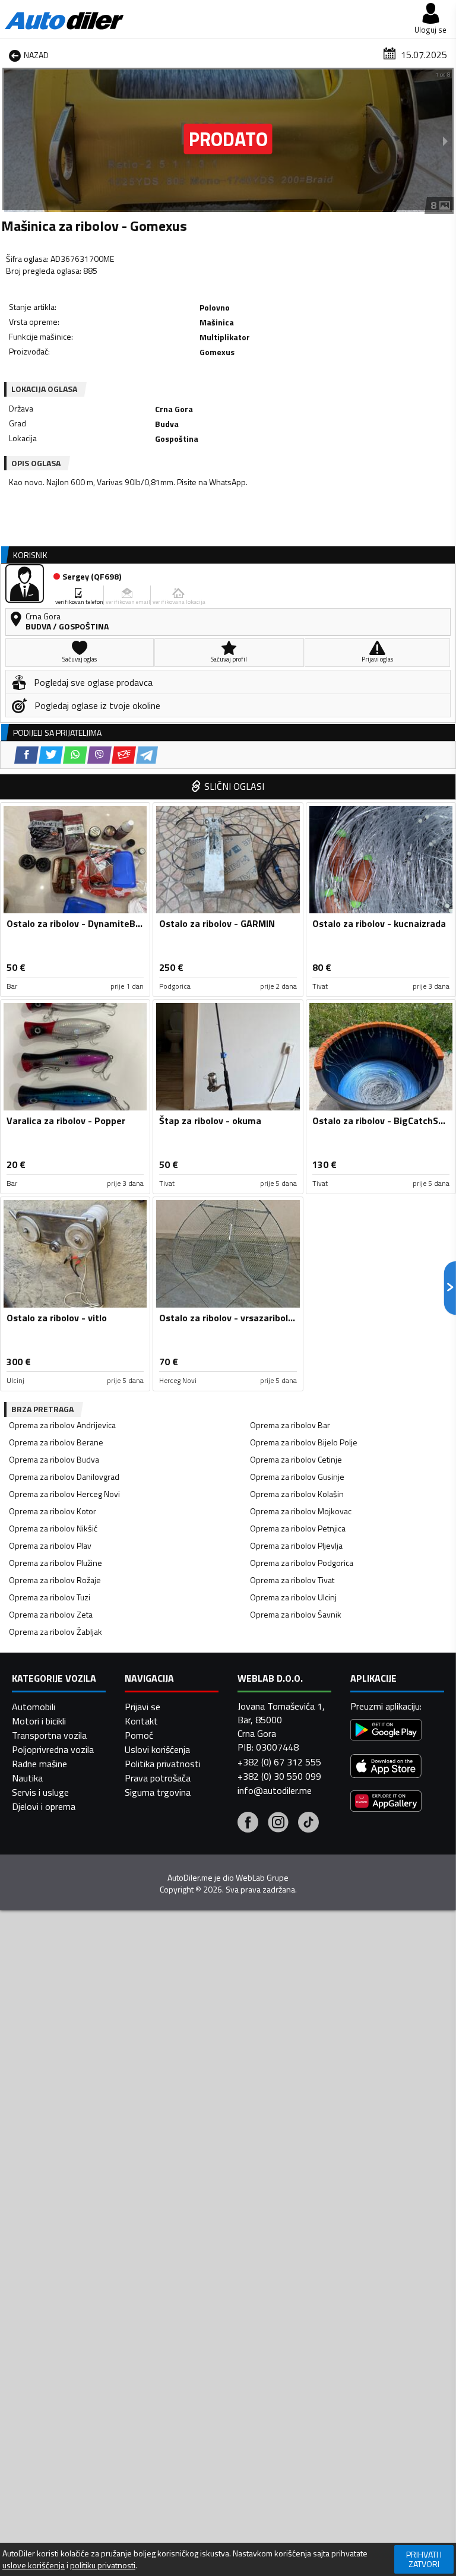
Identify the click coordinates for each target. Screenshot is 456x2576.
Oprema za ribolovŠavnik (296, 1614)
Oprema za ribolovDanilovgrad (64, 1477)
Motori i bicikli (39, 1721)
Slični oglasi (234, 786)
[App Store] (386, 1768)
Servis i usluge (40, 1792)
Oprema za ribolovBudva (54, 1459)
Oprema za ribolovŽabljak (56, 1632)
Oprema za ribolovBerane (56, 1442)
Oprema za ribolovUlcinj (293, 1597)
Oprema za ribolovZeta (51, 1614)
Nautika (27, 1778)
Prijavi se (142, 1707)
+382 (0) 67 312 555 (279, 1762)
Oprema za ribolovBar (290, 1425)
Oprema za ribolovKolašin (297, 1494)
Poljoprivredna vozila (53, 1749)
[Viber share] (99, 755)
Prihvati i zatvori (424, 2559)
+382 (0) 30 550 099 (279, 1776)
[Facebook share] (26, 755)
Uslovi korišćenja (157, 1749)
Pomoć (139, 1735)
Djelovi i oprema (44, 1806)
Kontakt (141, 1721)
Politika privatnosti (163, 1764)
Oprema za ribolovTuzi (50, 1597)
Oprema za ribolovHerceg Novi (64, 1494)
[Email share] (124, 755)
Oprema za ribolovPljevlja (296, 1545)
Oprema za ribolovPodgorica (302, 1563)
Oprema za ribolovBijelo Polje (304, 1442)
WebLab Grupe (262, 1878)
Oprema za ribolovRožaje (55, 1580)
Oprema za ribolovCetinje (296, 1459)
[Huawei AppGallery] (386, 1803)
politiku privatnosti (103, 2565)
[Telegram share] (147, 755)
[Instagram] (278, 1824)
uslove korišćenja (34, 2565)
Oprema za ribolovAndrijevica (62, 1425)
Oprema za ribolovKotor (53, 1511)
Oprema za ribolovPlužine (56, 1563)
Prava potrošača (158, 1778)
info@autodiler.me (275, 1790)
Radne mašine (39, 1764)
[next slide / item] (445, 141)
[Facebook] (248, 1824)
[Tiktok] (308, 1824)
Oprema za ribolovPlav (50, 1545)
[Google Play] (386, 1731)
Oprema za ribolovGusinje (297, 1477)
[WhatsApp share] (75, 755)
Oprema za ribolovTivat (292, 1580)
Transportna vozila (49, 1735)
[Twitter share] (51, 755)
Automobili (34, 1707)
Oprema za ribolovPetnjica (298, 1528)
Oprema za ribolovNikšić (53, 1528)
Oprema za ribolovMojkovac (301, 1511)
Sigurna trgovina (158, 1792)
